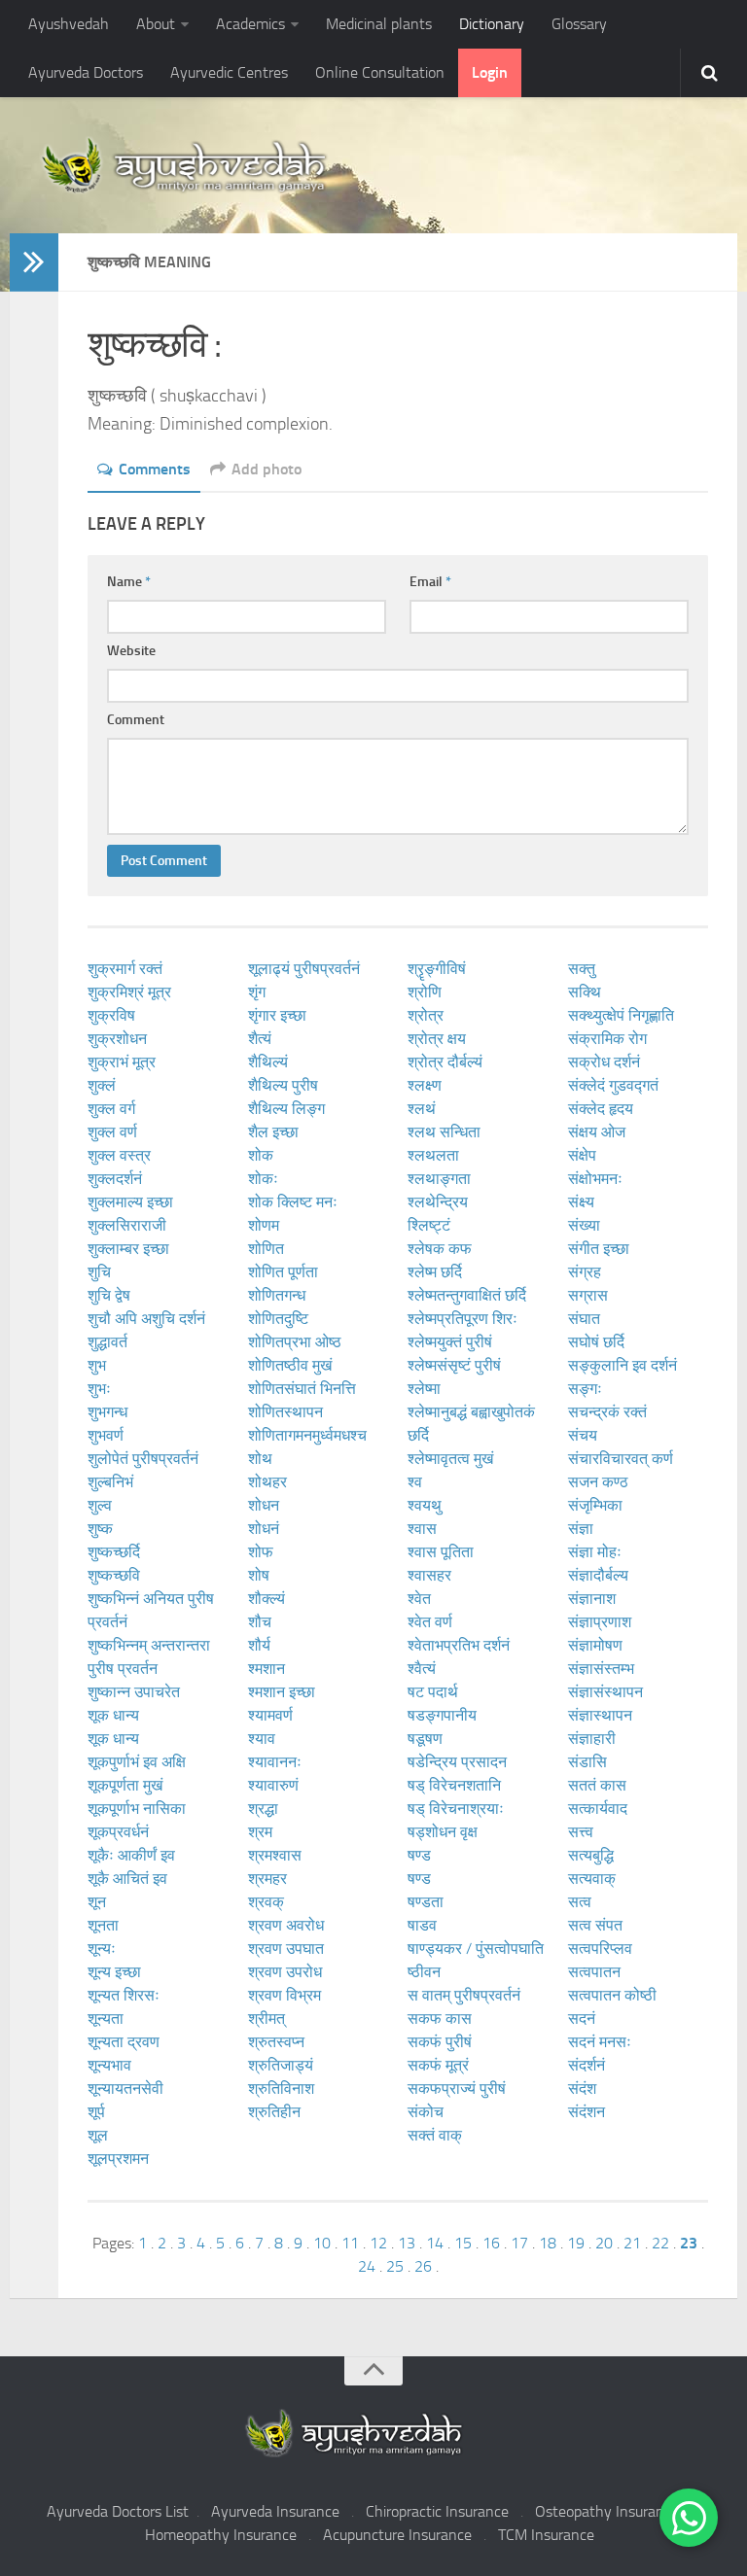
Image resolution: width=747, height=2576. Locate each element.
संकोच (426, 2112)
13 (407, 2243)
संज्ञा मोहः (595, 1552)
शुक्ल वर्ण (112, 1132)
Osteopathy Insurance (607, 2511)
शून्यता (106, 2019)
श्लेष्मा (424, 1389)
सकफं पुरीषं (440, 2042)
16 (491, 2243)
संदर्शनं (587, 2065)
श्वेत (419, 1599)
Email (430, 582)
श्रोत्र (426, 1015)
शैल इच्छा (273, 1132)
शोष (259, 1575)
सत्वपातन (594, 1972)
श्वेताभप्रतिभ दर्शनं (459, 1645)
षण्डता (426, 1902)
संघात (584, 1319)
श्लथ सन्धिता (444, 1132)
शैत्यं (260, 1039)
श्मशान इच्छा (282, 1692)
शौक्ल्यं (267, 1599)
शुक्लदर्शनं (115, 1179)
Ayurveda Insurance (275, 2511)
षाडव (422, 1925)
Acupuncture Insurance (397, 2535)
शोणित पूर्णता (283, 1272)
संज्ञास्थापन (600, 1715)
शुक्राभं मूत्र (122, 1062)
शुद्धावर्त (107, 1342)
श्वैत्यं (422, 1669)
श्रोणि (425, 992)
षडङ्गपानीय (442, 1715)
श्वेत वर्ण (430, 1622)
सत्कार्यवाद (598, 1809)
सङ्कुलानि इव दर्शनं (622, 1365)
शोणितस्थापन (285, 1412)
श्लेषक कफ (440, 1249)
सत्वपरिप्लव (600, 1949)
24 (367, 2266)
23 (689, 2243)
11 (350, 2243)
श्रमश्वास (275, 1855)
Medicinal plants (379, 24)
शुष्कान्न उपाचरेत (134, 1692)
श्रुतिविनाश (281, 2089)
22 (660, 2243)
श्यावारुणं (273, 1785)
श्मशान (267, 1669)
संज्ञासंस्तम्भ (601, 1669)
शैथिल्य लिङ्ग (286, 1109)
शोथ (260, 1459)
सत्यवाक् (592, 1879)
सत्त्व (581, 1832)
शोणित (266, 1249)
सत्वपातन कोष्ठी (612, 1995)
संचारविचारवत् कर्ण (621, 1459)
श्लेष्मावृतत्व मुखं (450, 1459)
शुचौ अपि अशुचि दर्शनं (146, 1319)
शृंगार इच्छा (277, 1015)
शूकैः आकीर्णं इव (131, 1855)
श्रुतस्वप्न (276, 2042)
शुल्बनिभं (110, 1482)
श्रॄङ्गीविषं (437, 969)
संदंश (582, 2089)
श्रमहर (267, 1879)
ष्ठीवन (424, 1972)
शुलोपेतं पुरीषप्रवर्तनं (143, 1459)
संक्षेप (582, 1155)
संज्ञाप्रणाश (600, 1622)
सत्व (580, 1902)
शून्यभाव (109, 2065)
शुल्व (100, 1505)
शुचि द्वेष (109, 1295)
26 (423, 2266)
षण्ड (419, 1855)
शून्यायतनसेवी (125, 2089)
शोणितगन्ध (277, 1295)
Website (131, 651)
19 (576, 2243)
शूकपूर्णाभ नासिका (137, 1809)
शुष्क (100, 1529)
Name (129, 582)
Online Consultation (380, 72)
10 (322, 2243)
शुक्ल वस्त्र (119, 1155)
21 (632, 2243)
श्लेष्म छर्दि (435, 1272)
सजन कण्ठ (598, 1482)
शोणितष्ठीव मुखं (290, 1365)
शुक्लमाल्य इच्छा (130, 1202)
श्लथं (422, 1109)
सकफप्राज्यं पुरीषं (457, 2089)
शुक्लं (102, 1085)
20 (604, 2243)
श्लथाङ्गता (439, 1179)
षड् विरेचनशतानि (454, 1785)
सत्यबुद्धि (591, 1855)
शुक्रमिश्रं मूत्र (129, 992)
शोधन (264, 1505)
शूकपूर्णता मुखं (125, 1785)
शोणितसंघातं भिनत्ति (302, 1389)
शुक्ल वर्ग (111, 1109)
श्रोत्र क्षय (437, 1039)
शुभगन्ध (107, 1412)
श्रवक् (266, 1902)
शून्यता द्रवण (124, 2042)
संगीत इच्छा (599, 1249)
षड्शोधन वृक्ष (443, 1832)
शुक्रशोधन (117, 1039)
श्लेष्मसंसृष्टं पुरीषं (454, 1365)
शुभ (97, 1365)
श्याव (262, 1739)
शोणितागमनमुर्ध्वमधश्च (307, 1435)
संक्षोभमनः (595, 1179)
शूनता (103, 1925)
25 (395, 2266)
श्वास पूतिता (441, 1552)
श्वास (422, 1529)
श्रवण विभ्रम (285, 1995)
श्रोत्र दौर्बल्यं (445, 1062)
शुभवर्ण (106, 1435)
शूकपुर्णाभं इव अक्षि (137, 1762)
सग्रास (588, 1295)
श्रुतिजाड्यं (281, 2065)
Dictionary (492, 24)
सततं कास (597, 1785)
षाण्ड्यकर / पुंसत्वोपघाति (476, 1949)
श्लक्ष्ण (425, 1085)
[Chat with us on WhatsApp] (689, 2518)
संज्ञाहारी (592, 1739)
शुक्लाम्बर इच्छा (128, 1249)
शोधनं (264, 1529)
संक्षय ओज (597, 1132)
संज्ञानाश (592, 1599)
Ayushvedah (69, 24)
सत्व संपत (595, 1925)
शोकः (263, 1179)
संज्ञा (581, 1529)
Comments (155, 469)
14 (435, 2243)
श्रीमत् (267, 2019)
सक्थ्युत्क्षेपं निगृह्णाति (621, 1015)
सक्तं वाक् (435, 2135)
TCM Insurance (546, 2535)
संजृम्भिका (595, 1505)
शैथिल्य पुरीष (283, 1085)
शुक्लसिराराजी (127, 1225)
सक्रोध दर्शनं (604, 1062)
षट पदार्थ (433, 1692)
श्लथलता (433, 1155)
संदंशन (587, 2112)
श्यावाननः (275, 1762)
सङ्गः (585, 1389)
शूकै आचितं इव (127, 1879)
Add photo (267, 469)
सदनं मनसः (600, 2042)
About (156, 24)
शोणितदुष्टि (278, 1319)
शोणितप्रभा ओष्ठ (295, 1342)
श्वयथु (425, 1505)
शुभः (99, 1389)
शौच (260, 1622)
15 (463, 2243)
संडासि (587, 1762)
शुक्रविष (111, 1015)
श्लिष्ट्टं (429, 1225)
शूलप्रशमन (118, 2158)
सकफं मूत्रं (438, 2065)
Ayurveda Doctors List (118, 2511)
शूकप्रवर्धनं (118, 1832)
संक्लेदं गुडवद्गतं (613, 1085)
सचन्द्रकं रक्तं (607, 1412)
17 (519, 2243)
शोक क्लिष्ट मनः (293, 1202)
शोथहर (267, 1482)
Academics (250, 24)
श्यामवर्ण (270, 1715)
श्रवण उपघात (286, 1949)
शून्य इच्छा (114, 1972)
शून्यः (102, 1949)
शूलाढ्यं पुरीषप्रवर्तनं (304, 969)
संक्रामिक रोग (607, 1039)
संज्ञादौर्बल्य (598, 1575)
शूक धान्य (113, 1715)
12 (378, 2243)
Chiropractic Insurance (437, 2511)
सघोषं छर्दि (596, 1342)
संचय (583, 1435)
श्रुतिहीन (274, 2112)
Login (490, 72)
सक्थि (585, 992)
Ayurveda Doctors (86, 72)
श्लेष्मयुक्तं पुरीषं (450, 1342)
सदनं (582, 2019)
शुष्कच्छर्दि (114, 1552)
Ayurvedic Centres (229, 72)
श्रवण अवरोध (286, 1925)
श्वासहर (429, 1575)
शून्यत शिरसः (124, 1995)
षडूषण (425, 1739)
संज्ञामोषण (595, 1645)
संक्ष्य (581, 1202)
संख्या (584, 1225)
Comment (136, 720)
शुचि (99, 1272)
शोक (261, 1155)
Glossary (579, 24)
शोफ (261, 1552)
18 (548, 2243)
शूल (98, 2135)
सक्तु (582, 969)
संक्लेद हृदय (601, 1109)
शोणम (264, 1225)
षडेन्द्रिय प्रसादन (457, 1762)
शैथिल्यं (268, 1062)
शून (97, 1902)
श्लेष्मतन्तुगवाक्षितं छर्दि (467, 1295)
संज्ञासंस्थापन (605, 1692)
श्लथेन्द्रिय (438, 1202)
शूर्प (96, 2112)
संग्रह (585, 1272)
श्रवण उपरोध (285, 1972)
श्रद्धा (263, 1809)
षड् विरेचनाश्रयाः (456, 1809)
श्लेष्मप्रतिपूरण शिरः (462, 1319)
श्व (415, 1482)
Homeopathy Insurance (221, 2535)
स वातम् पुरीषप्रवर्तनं (464, 1995)
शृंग (257, 992)
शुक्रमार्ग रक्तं (125, 969)
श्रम (260, 1832)
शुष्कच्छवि (114, 1575)
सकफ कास (440, 2019)
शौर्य (259, 1645)
